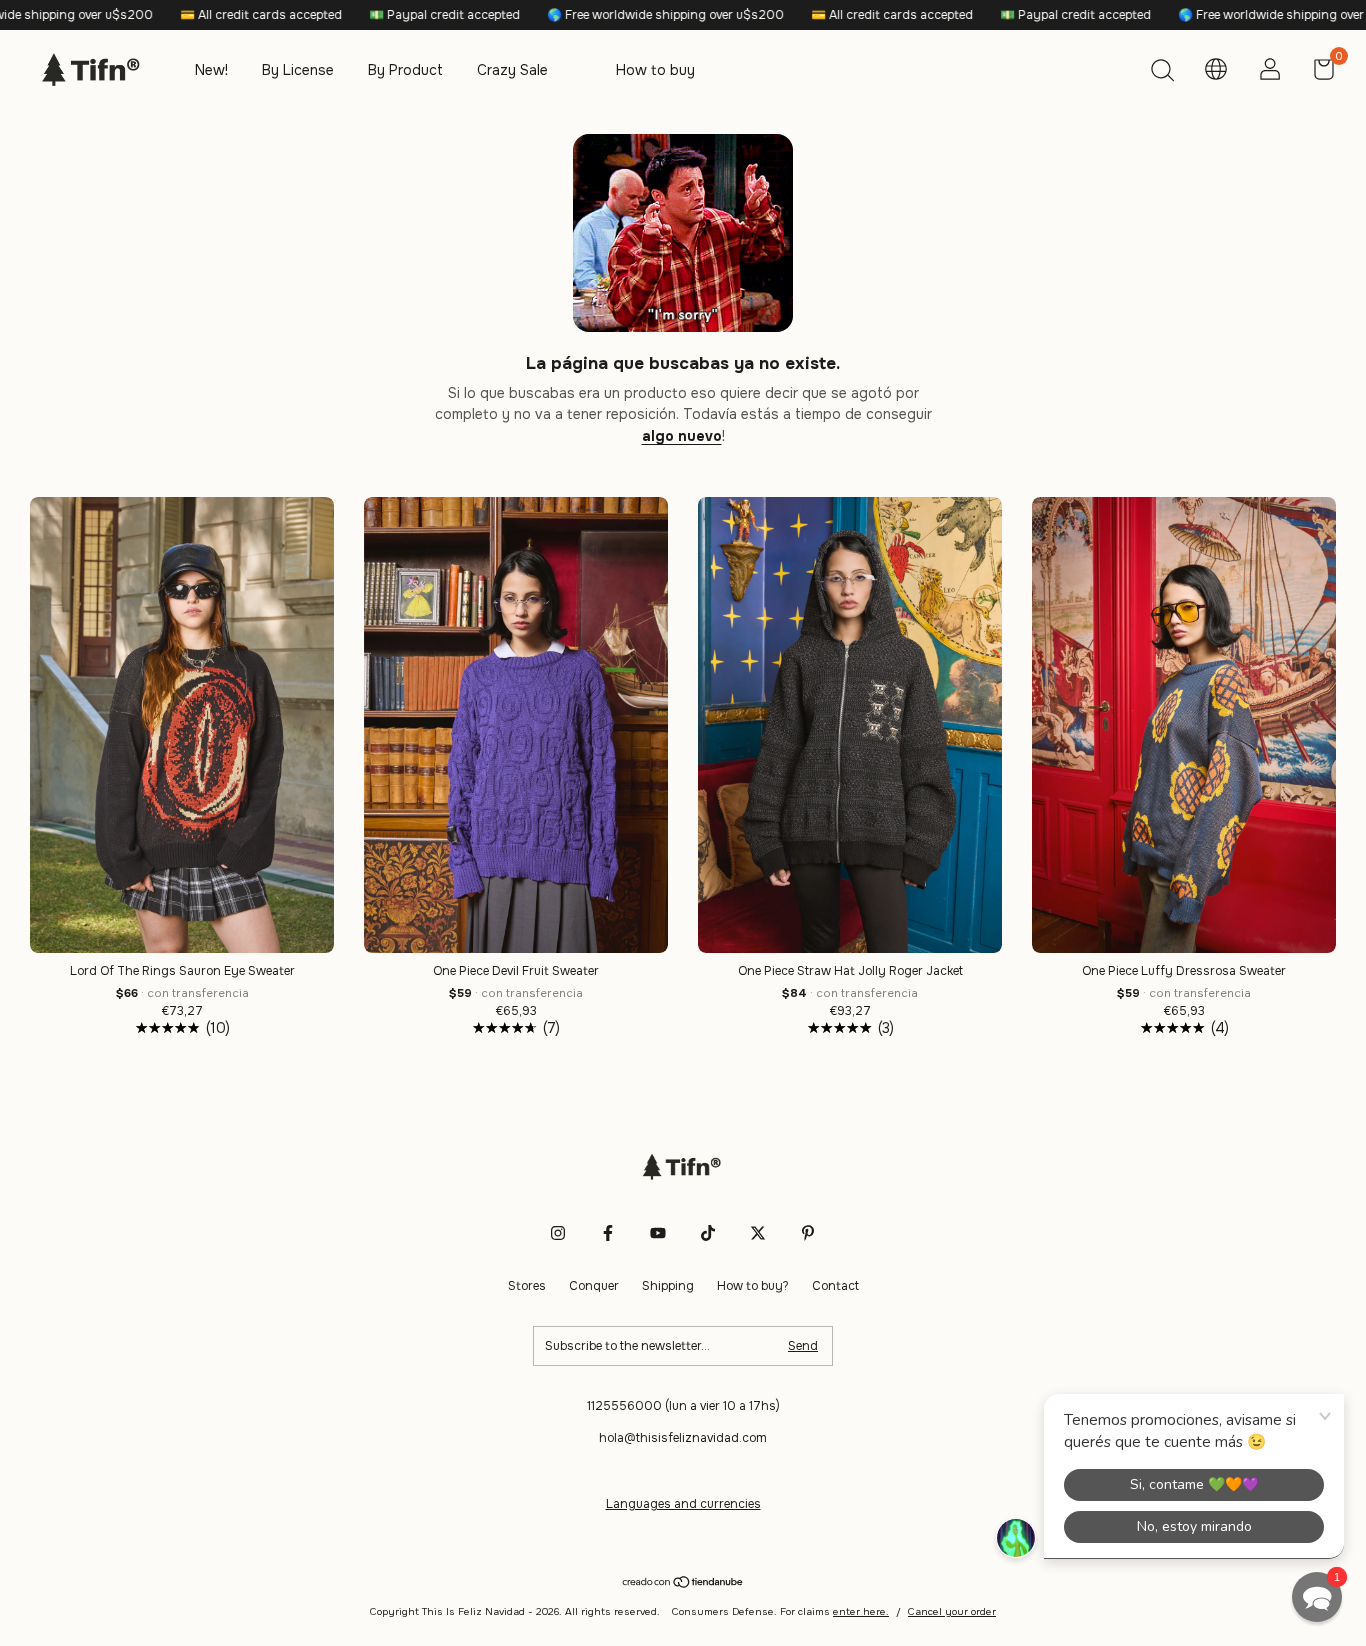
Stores (527, 1286)
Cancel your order (952, 1611)
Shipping (668, 1286)
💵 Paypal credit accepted (354, 15)
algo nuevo (682, 436)
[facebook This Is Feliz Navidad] (608, 1233)
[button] (1317, 1597)
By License (298, 70)
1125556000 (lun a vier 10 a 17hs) (683, 1406)
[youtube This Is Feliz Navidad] (658, 1233)
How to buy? (753, 1286)
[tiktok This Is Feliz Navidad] (708, 1233)
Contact (835, 1286)
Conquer (594, 1286)
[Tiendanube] (683, 1584)
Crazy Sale (512, 70)
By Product (405, 70)
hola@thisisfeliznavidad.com (683, 1438)
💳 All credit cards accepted (170, 15)
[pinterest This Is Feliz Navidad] (808, 1233)
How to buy (655, 70)
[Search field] (1162, 73)
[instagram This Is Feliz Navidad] (558, 1233)
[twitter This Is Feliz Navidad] (758, 1233)
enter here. (861, 1611)
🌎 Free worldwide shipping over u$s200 (575, 15)
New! (211, 70)
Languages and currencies (683, 1504)
